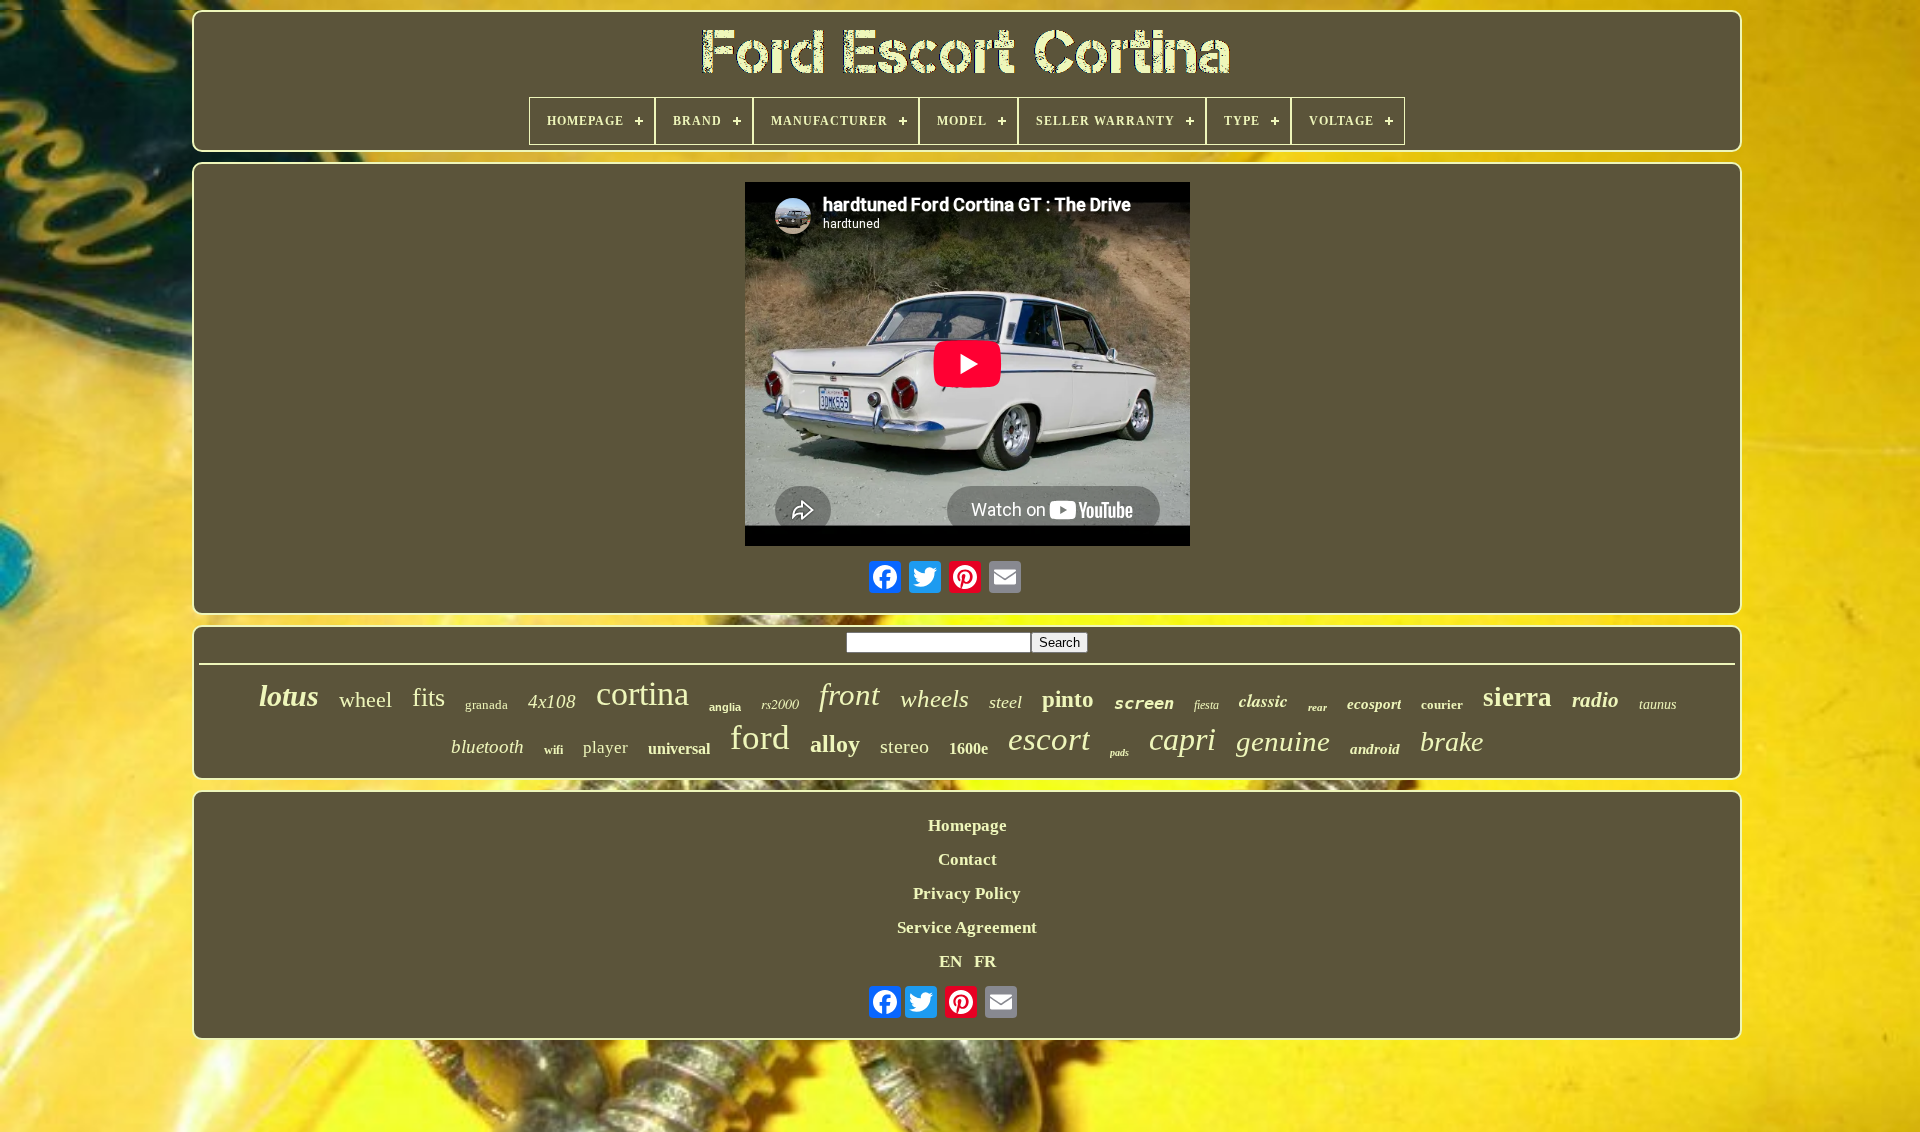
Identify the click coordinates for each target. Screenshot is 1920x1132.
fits (428, 697)
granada (486, 704)
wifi (553, 750)
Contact (967, 859)
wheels (934, 698)
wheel (365, 699)
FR (985, 961)
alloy (835, 744)
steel (1005, 702)
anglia (725, 707)
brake (1451, 741)
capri (1182, 739)
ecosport (1374, 704)
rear (1317, 707)
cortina (642, 693)
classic (1263, 700)
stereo (904, 746)
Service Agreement (967, 927)
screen (1144, 703)
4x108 (552, 701)
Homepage (967, 825)
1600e (968, 748)
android (1375, 749)
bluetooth (487, 746)
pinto (1068, 699)
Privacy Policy (967, 893)
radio (1595, 700)
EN (950, 961)
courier (1442, 704)
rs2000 (780, 703)
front (849, 694)
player (605, 747)
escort (1049, 739)
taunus (1657, 704)
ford (760, 737)
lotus (289, 695)
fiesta (1206, 705)
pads (1119, 752)
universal (679, 748)
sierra (1517, 697)
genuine (1283, 741)
